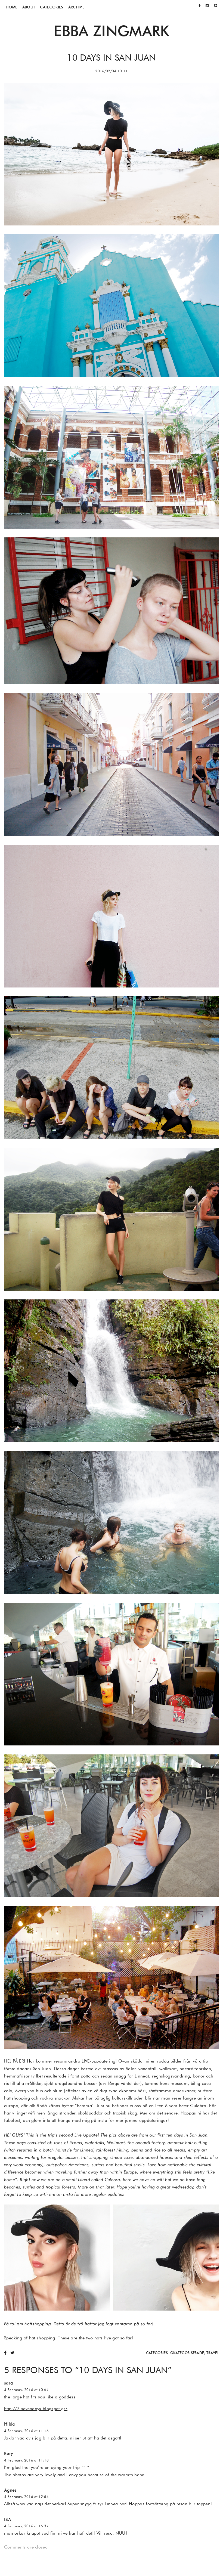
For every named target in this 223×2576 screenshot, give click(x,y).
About (29, 7)
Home (11, 7)
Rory (9, 2453)
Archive (76, 7)
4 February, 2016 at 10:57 (26, 2390)
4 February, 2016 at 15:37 (26, 2526)
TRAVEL (213, 2353)
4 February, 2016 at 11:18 (26, 2460)
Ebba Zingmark (111, 31)
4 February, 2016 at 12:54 (26, 2497)
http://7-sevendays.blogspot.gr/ (36, 2409)
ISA (8, 2520)
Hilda (10, 2424)
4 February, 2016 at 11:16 (26, 2431)
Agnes (10, 2490)
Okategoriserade (187, 2353)
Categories (52, 7)
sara (8, 2383)
